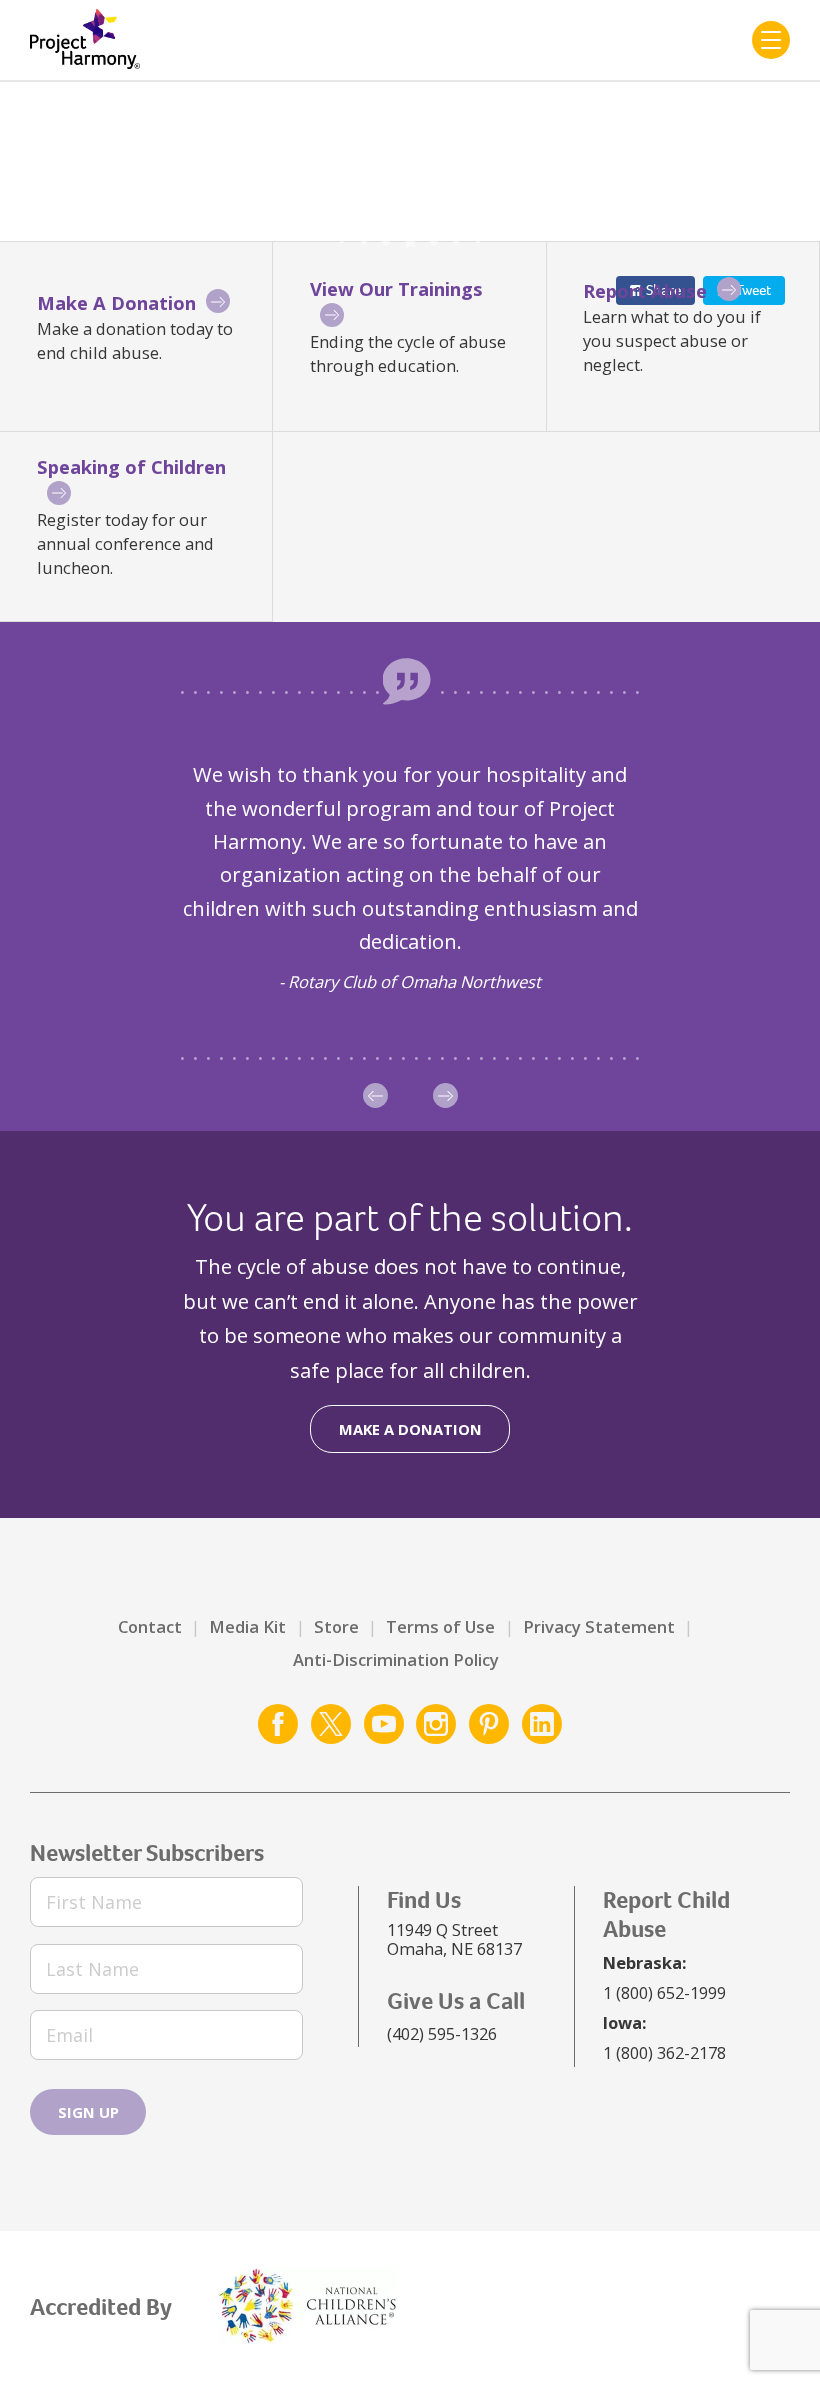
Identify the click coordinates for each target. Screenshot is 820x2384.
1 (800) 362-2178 (664, 2052)
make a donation (410, 1429)
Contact (150, 1626)
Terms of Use (440, 1626)
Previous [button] (375, 1095)
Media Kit (247, 1626)
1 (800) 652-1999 (664, 1992)
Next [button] (445, 1095)
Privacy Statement (599, 1626)
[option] (410, 876)
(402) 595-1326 (442, 2033)
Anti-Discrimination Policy (396, 1659)
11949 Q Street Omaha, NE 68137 (454, 1939)
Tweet (753, 290)
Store (336, 1626)
